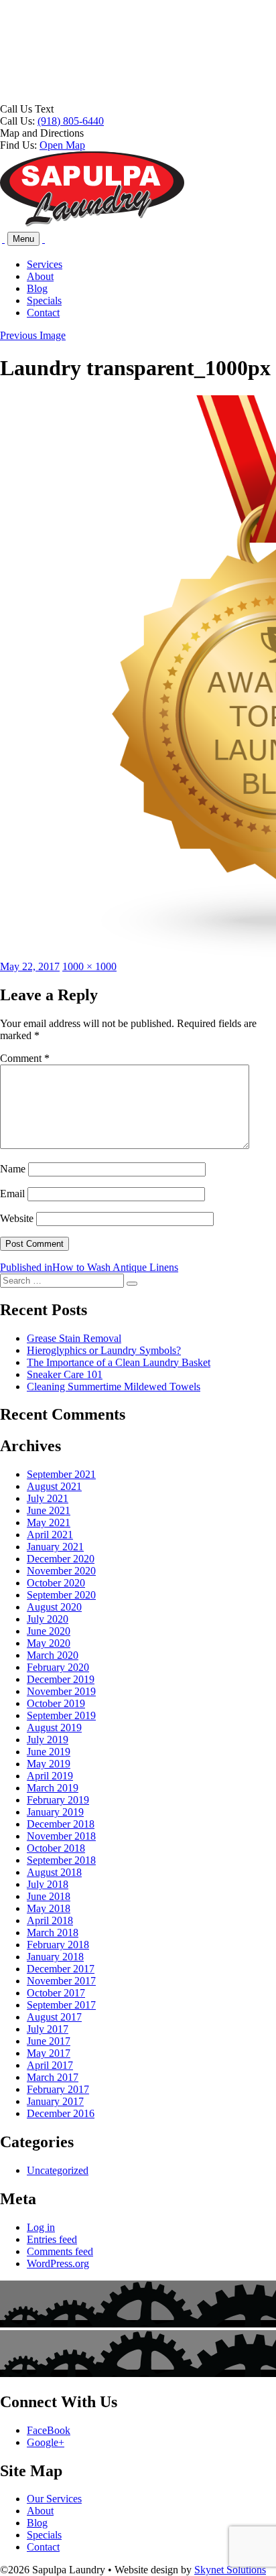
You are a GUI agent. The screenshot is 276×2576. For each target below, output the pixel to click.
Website (17, 1218)
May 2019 (49, 1764)
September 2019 (61, 1715)
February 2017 (58, 2089)
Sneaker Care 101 (65, 1374)
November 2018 (61, 1836)
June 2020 (49, 1631)
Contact (43, 313)
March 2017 (53, 2077)
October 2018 (56, 1848)
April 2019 (50, 1776)
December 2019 (61, 1679)
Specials (44, 300)
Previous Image (33, 335)
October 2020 (56, 1583)
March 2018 (53, 1933)
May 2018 (49, 1908)
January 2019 (55, 1812)
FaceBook (49, 2430)
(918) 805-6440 (71, 121)
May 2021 (49, 1522)
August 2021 (54, 1486)
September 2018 (61, 1860)
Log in (41, 2227)
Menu (23, 239)
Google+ (46, 2442)
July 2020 (48, 1619)
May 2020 (49, 1643)
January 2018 (55, 1957)
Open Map (62, 145)
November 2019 (61, 1691)
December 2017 (61, 1969)
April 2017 (50, 2065)
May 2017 (49, 2053)
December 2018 (61, 1824)
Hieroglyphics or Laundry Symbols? (104, 1350)
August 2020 (54, 1607)
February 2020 (58, 1667)
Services (45, 264)
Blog (37, 288)
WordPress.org (58, 2263)
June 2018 (49, 1896)
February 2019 (58, 1800)
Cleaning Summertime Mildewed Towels (114, 1386)
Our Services (54, 2499)
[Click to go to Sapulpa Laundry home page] (92, 223)
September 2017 (61, 2005)
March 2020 (53, 1655)
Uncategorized (58, 2170)
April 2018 (50, 1920)
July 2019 (48, 1740)
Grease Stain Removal (74, 1338)
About (40, 276)
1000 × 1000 (89, 966)
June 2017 (49, 2041)
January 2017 (55, 2101)
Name (13, 1169)
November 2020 (61, 1571)
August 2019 (54, 1727)
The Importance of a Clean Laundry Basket (119, 1362)
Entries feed (52, 2239)
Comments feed (60, 2251)
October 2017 (56, 1993)
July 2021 (48, 1498)
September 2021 (61, 1474)
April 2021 (50, 1535)
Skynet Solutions (230, 2570)
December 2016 (61, 2113)
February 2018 (58, 1945)
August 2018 (54, 1872)
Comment (25, 1058)
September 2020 (61, 1595)
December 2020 (61, 1559)
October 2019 (56, 1703)
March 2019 (53, 1788)
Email (12, 1194)
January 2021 (55, 1547)
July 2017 (48, 2029)
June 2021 (49, 1510)
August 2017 (54, 2017)
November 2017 (61, 1981)
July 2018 (48, 1884)
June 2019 (49, 1752)
